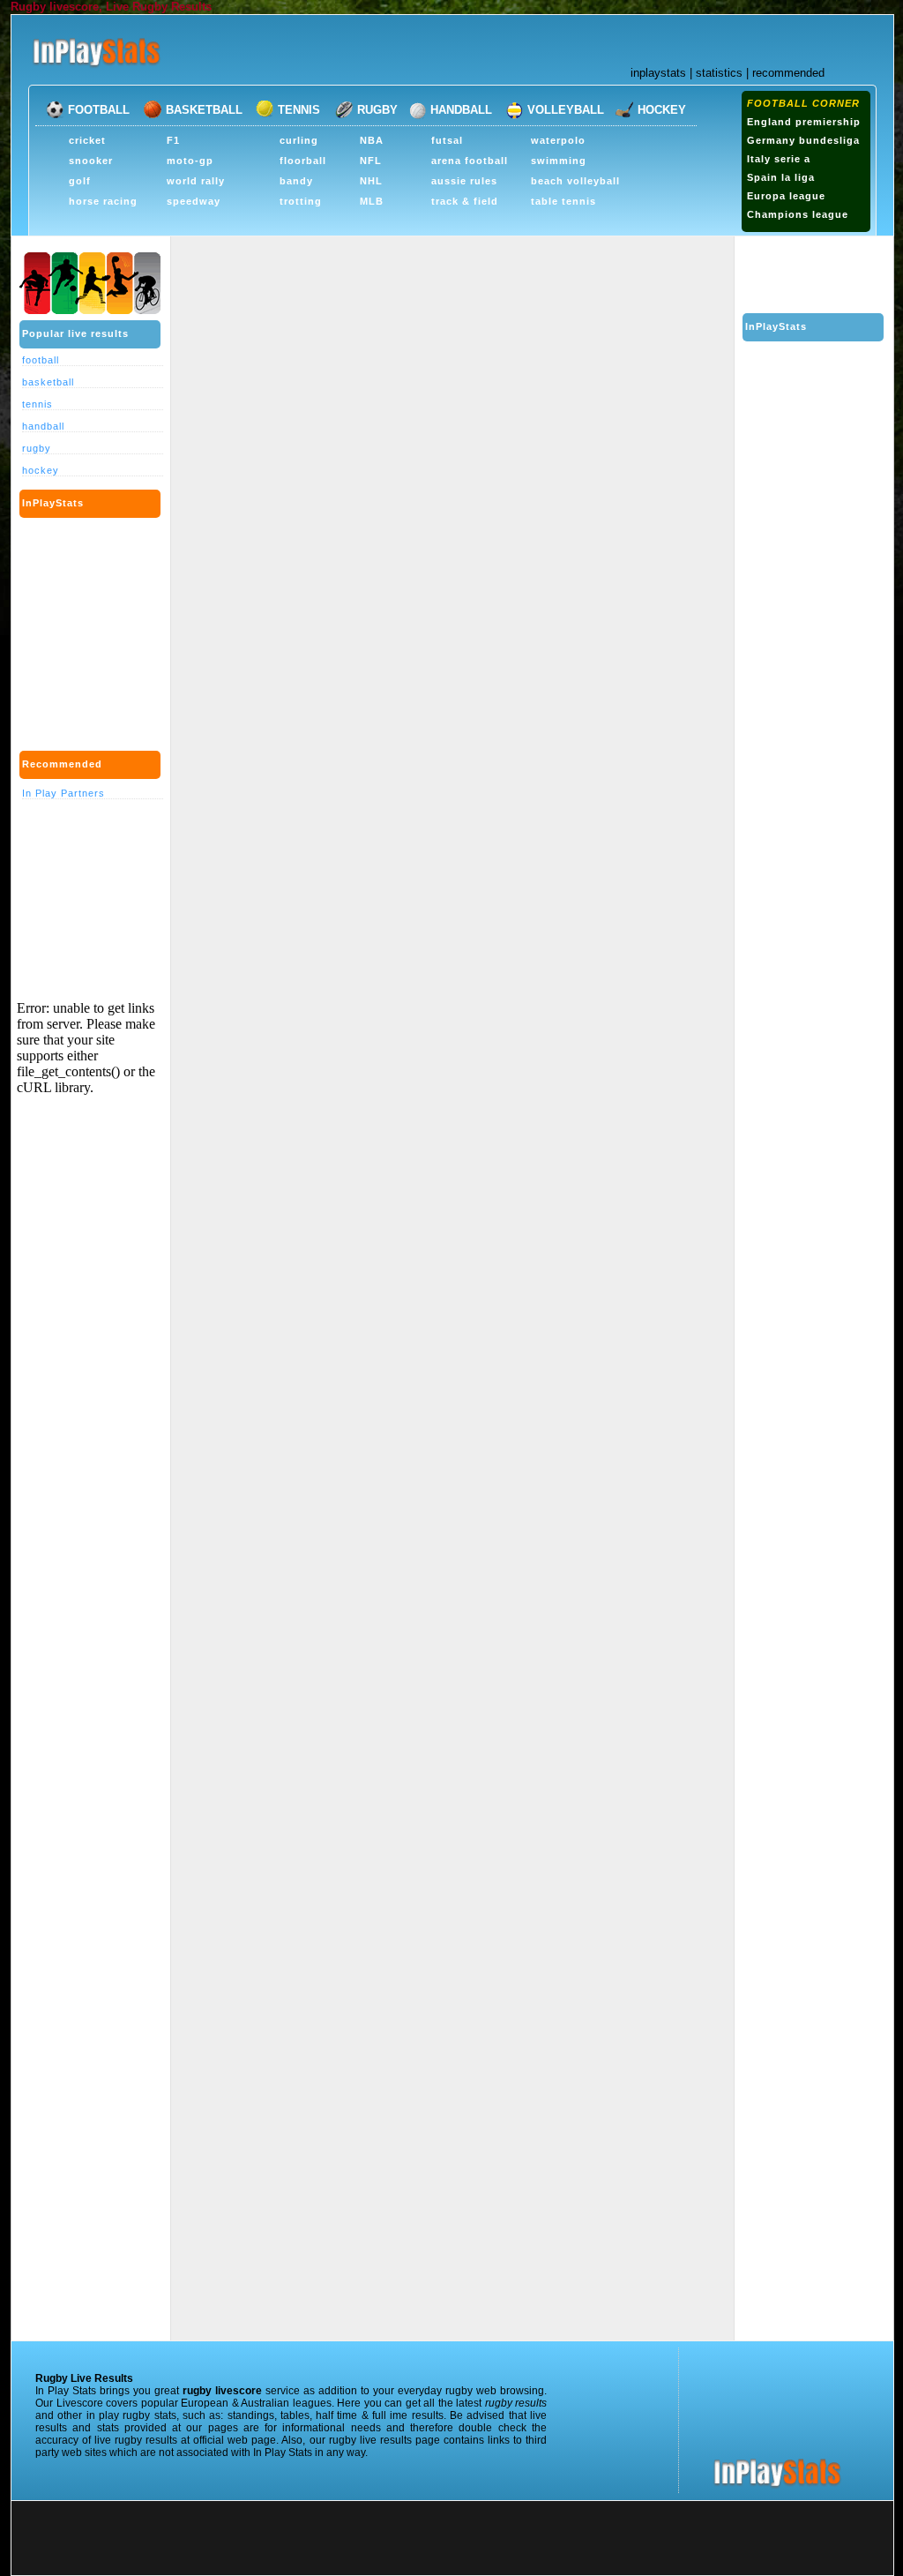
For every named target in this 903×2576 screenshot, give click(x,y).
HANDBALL (461, 110)
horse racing (103, 201)
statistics (719, 73)
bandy (296, 181)
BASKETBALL (204, 110)
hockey (41, 470)
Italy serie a (779, 159)
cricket (87, 140)
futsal (447, 140)
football (41, 360)
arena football (470, 161)
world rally (196, 181)
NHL (371, 181)
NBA (372, 140)
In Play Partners (63, 793)
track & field (465, 201)
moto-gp (190, 161)
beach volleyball (575, 181)
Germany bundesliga (803, 140)
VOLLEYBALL (566, 110)
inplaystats (658, 73)
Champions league (798, 214)
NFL (371, 161)
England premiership (804, 122)
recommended (788, 73)
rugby (37, 448)
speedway (194, 201)
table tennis (563, 201)
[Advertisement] (354, 228)
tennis (37, 404)
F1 (173, 140)
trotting (301, 201)
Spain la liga (781, 177)
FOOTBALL (99, 110)
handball (43, 426)
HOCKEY (662, 110)
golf (80, 181)
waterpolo (558, 140)
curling (299, 140)
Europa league (786, 196)
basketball (48, 382)
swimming (559, 161)
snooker (91, 161)
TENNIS (299, 110)
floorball (303, 161)
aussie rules (464, 181)
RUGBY (377, 110)
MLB (372, 201)
